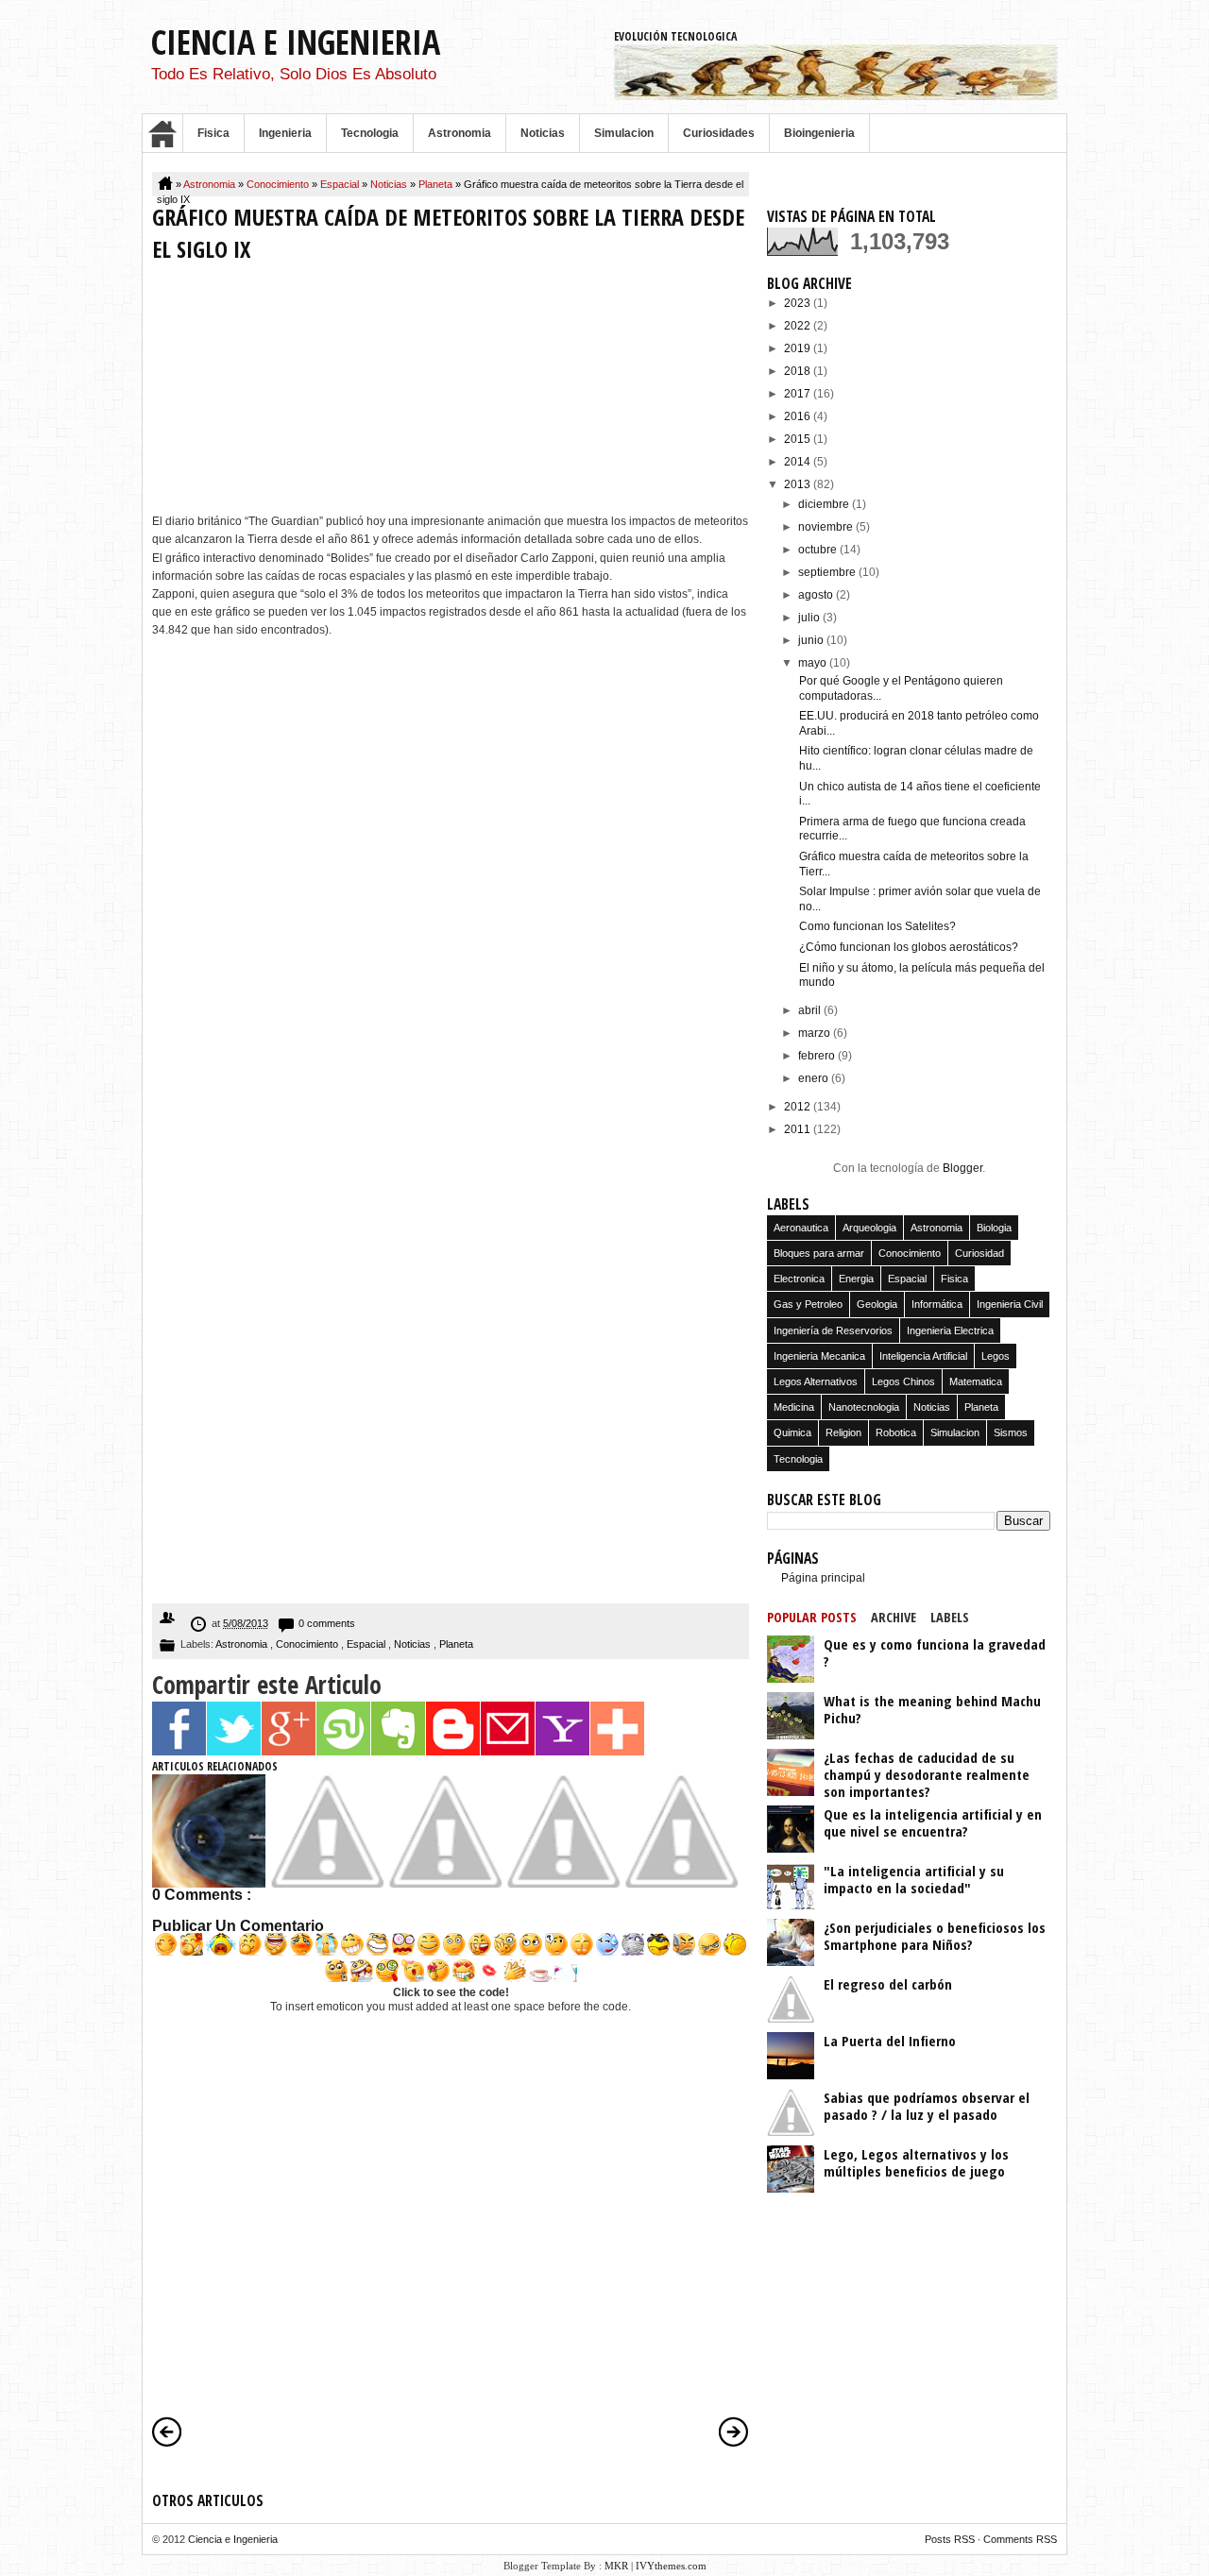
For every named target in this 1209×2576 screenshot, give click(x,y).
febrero (818, 1056)
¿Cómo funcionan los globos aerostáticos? (909, 947)
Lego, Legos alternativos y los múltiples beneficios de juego (916, 2162)
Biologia (994, 1228)
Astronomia (460, 133)
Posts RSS (951, 2539)
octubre (819, 550)
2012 (799, 1107)
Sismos (1011, 1432)
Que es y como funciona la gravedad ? (935, 1652)
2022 (799, 326)
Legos (996, 1356)
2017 (799, 394)
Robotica (896, 1432)
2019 (799, 348)
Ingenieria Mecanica (819, 1356)
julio (810, 618)
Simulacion (624, 133)
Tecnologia (370, 133)
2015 (799, 439)
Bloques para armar (819, 1253)
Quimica (792, 1432)
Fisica (213, 133)
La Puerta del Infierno (890, 2041)
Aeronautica (801, 1228)
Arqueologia (869, 1228)
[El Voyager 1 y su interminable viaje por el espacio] (209, 1884)
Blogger (962, 1168)
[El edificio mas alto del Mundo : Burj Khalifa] (681, 1884)
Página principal (823, 1578)
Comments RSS (1020, 2539)
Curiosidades (719, 133)
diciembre (825, 504)
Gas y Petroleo (808, 1304)
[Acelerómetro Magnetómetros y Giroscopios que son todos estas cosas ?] (563, 1884)
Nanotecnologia (864, 1407)
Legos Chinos (903, 1381)
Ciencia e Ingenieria (296, 42)
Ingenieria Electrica (950, 1330)
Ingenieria (285, 133)
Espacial (341, 184)
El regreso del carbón (888, 1984)
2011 (799, 1129)
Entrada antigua (734, 2432)
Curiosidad (979, 1253)
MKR (616, 2566)
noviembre (827, 527)
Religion (843, 1432)
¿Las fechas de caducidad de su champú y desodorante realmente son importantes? (927, 1774)
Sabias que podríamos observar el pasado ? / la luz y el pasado (927, 2106)
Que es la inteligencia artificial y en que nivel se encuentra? (933, 1822)
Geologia (877, 1304)
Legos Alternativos (816, 1381)
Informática (937, 1304)
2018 (799, 371)
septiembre (828, 572)
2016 (799, 416)
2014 (799, 462)
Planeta (437, 184)
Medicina (794, 1407)
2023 (799, 303)
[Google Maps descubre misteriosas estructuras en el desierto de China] (445, 1884)
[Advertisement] (451, 392)
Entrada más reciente (167, 2432)
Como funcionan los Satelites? (877, 926)
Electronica (799, 1279)
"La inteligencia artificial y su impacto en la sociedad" (914, 1879)
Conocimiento (279, 184)
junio (812, 640)
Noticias (543, 133)
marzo (816, 1033)
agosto (817, 595)
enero (815, 1078)
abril (811, 1010)
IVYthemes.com (671, 2566)
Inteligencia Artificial (923, 1356)
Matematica (976, 1381)
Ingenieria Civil (1010, 1304)
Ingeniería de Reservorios (833, 1330)
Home (162, 133)
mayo (814, 663)
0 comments (327, 1623)
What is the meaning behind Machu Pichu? (932, 1709)
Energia (856, 1279)
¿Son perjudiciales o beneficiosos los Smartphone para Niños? (935, 1936)
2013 (799, 484)
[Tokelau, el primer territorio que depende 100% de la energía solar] (327, 1884)
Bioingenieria (819, 133)
